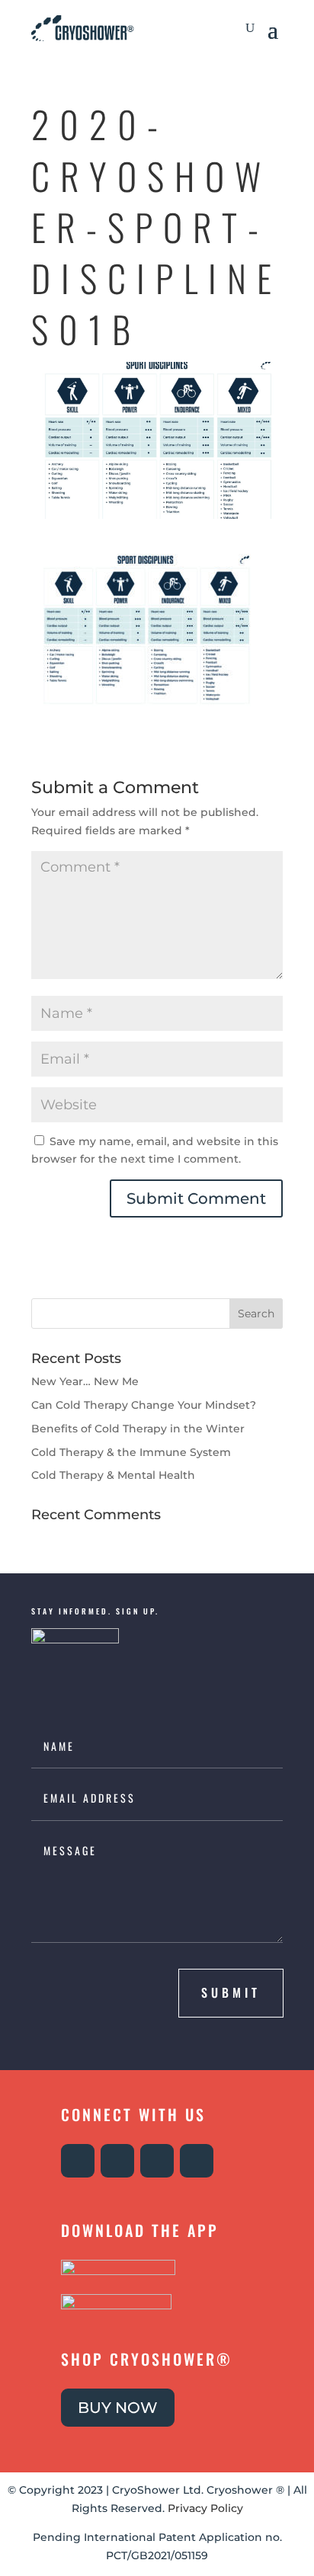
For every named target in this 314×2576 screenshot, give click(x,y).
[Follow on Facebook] (117, 2161)
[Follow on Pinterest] (197, 2161)
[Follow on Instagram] (78, 2161)
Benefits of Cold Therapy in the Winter (138, 1429)
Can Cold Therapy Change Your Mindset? (144, 1405)
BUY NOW (118, 2408)
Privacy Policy (205, 2508)
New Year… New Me (85, 1381)
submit (231, 1992)
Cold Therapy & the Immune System (131, 1452)
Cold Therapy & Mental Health (113, 1475)
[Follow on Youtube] (157, 2161)
